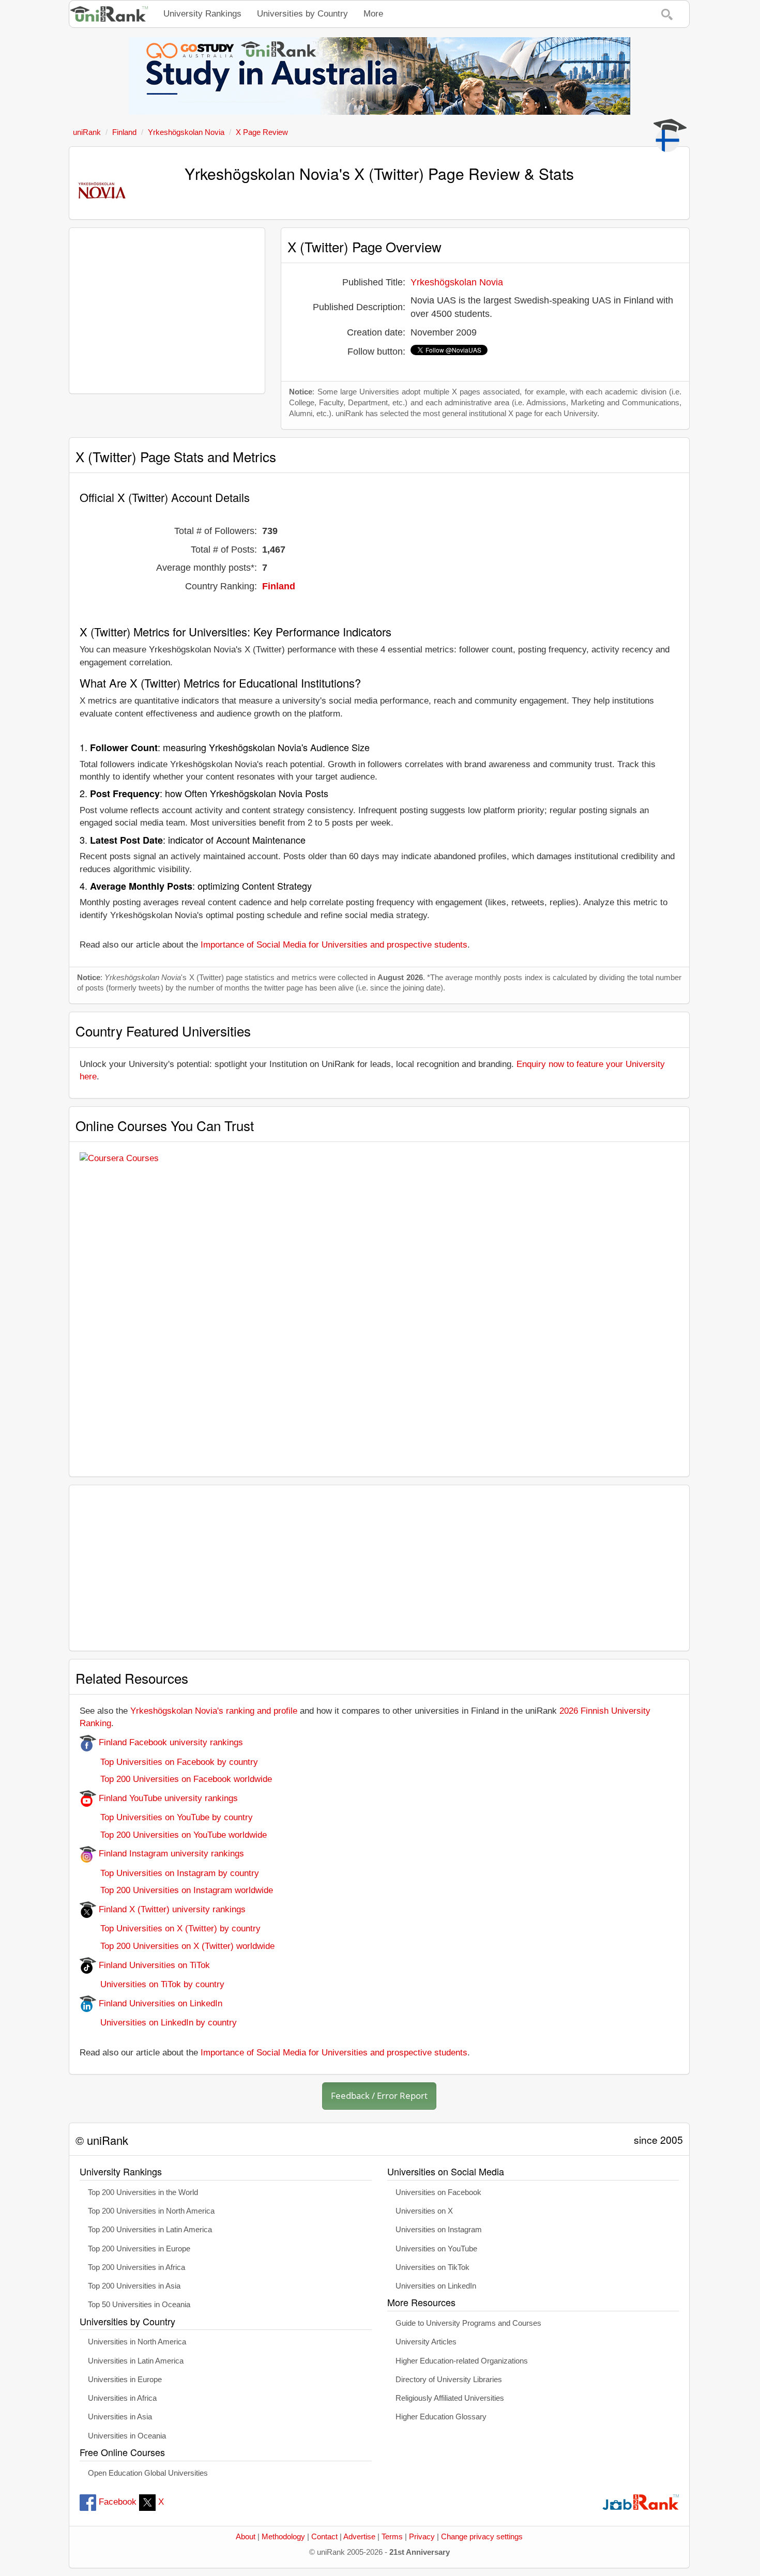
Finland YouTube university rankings (167, 1798)
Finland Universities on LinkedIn (159, 2003)
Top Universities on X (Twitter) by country (170, 1929)
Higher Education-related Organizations (462, 2361)
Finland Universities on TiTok (153, 1965)
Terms (392, 2537)
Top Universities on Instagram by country (169, 1873)
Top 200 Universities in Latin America (150, 2230)
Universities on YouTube (436, 2249)
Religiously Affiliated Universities (450, 2398)
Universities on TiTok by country (152, 1984)
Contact (324, 2537)
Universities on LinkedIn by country (158, 2023)
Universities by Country (302, 14)
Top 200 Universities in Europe (139, 2249)
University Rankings (202, 14)
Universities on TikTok (432, 2267)
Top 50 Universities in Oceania (139, 2305)
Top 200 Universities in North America (151, 2211)
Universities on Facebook (438, 2192)
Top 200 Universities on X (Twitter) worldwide (177, 1946)
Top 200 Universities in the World (143, 2192)
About (246, 2537)
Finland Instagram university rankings (170, 1854)
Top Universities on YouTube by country (166, 1817)
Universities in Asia (120, 2417)
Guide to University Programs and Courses (468, 2323)
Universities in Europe (125, 2380)
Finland (279, 586)
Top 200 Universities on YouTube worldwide (173, 1835)
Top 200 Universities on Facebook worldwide (176, 1779)
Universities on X (424, 2211)
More (373, 14)
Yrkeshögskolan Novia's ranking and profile (214, 1711)
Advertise (359, 2537)
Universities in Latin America (136, 2361)
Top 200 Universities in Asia (134, 2286)
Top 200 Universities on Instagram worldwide (176, 1890)
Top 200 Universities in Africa (136, 2267)
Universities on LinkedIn (436, 2286)
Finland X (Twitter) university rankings (171, 1909)
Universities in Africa (122, 2398)
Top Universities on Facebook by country (169, 1762)
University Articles (426, 2342)
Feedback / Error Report (379, 2095)
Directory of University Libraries (449, 2380)
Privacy (422, 2537)
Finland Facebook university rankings (170, 1742)
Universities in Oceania (127, 2436)
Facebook (118, 2502)
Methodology (283, 2537)
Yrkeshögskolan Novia (457, 282)
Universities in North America (137, 2342)
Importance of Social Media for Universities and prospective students (334, 945)
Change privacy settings (482, 2537)
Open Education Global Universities (148, 2473)
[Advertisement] (167, 311)
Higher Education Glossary (441, 2417)
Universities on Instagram (439, 2230)
